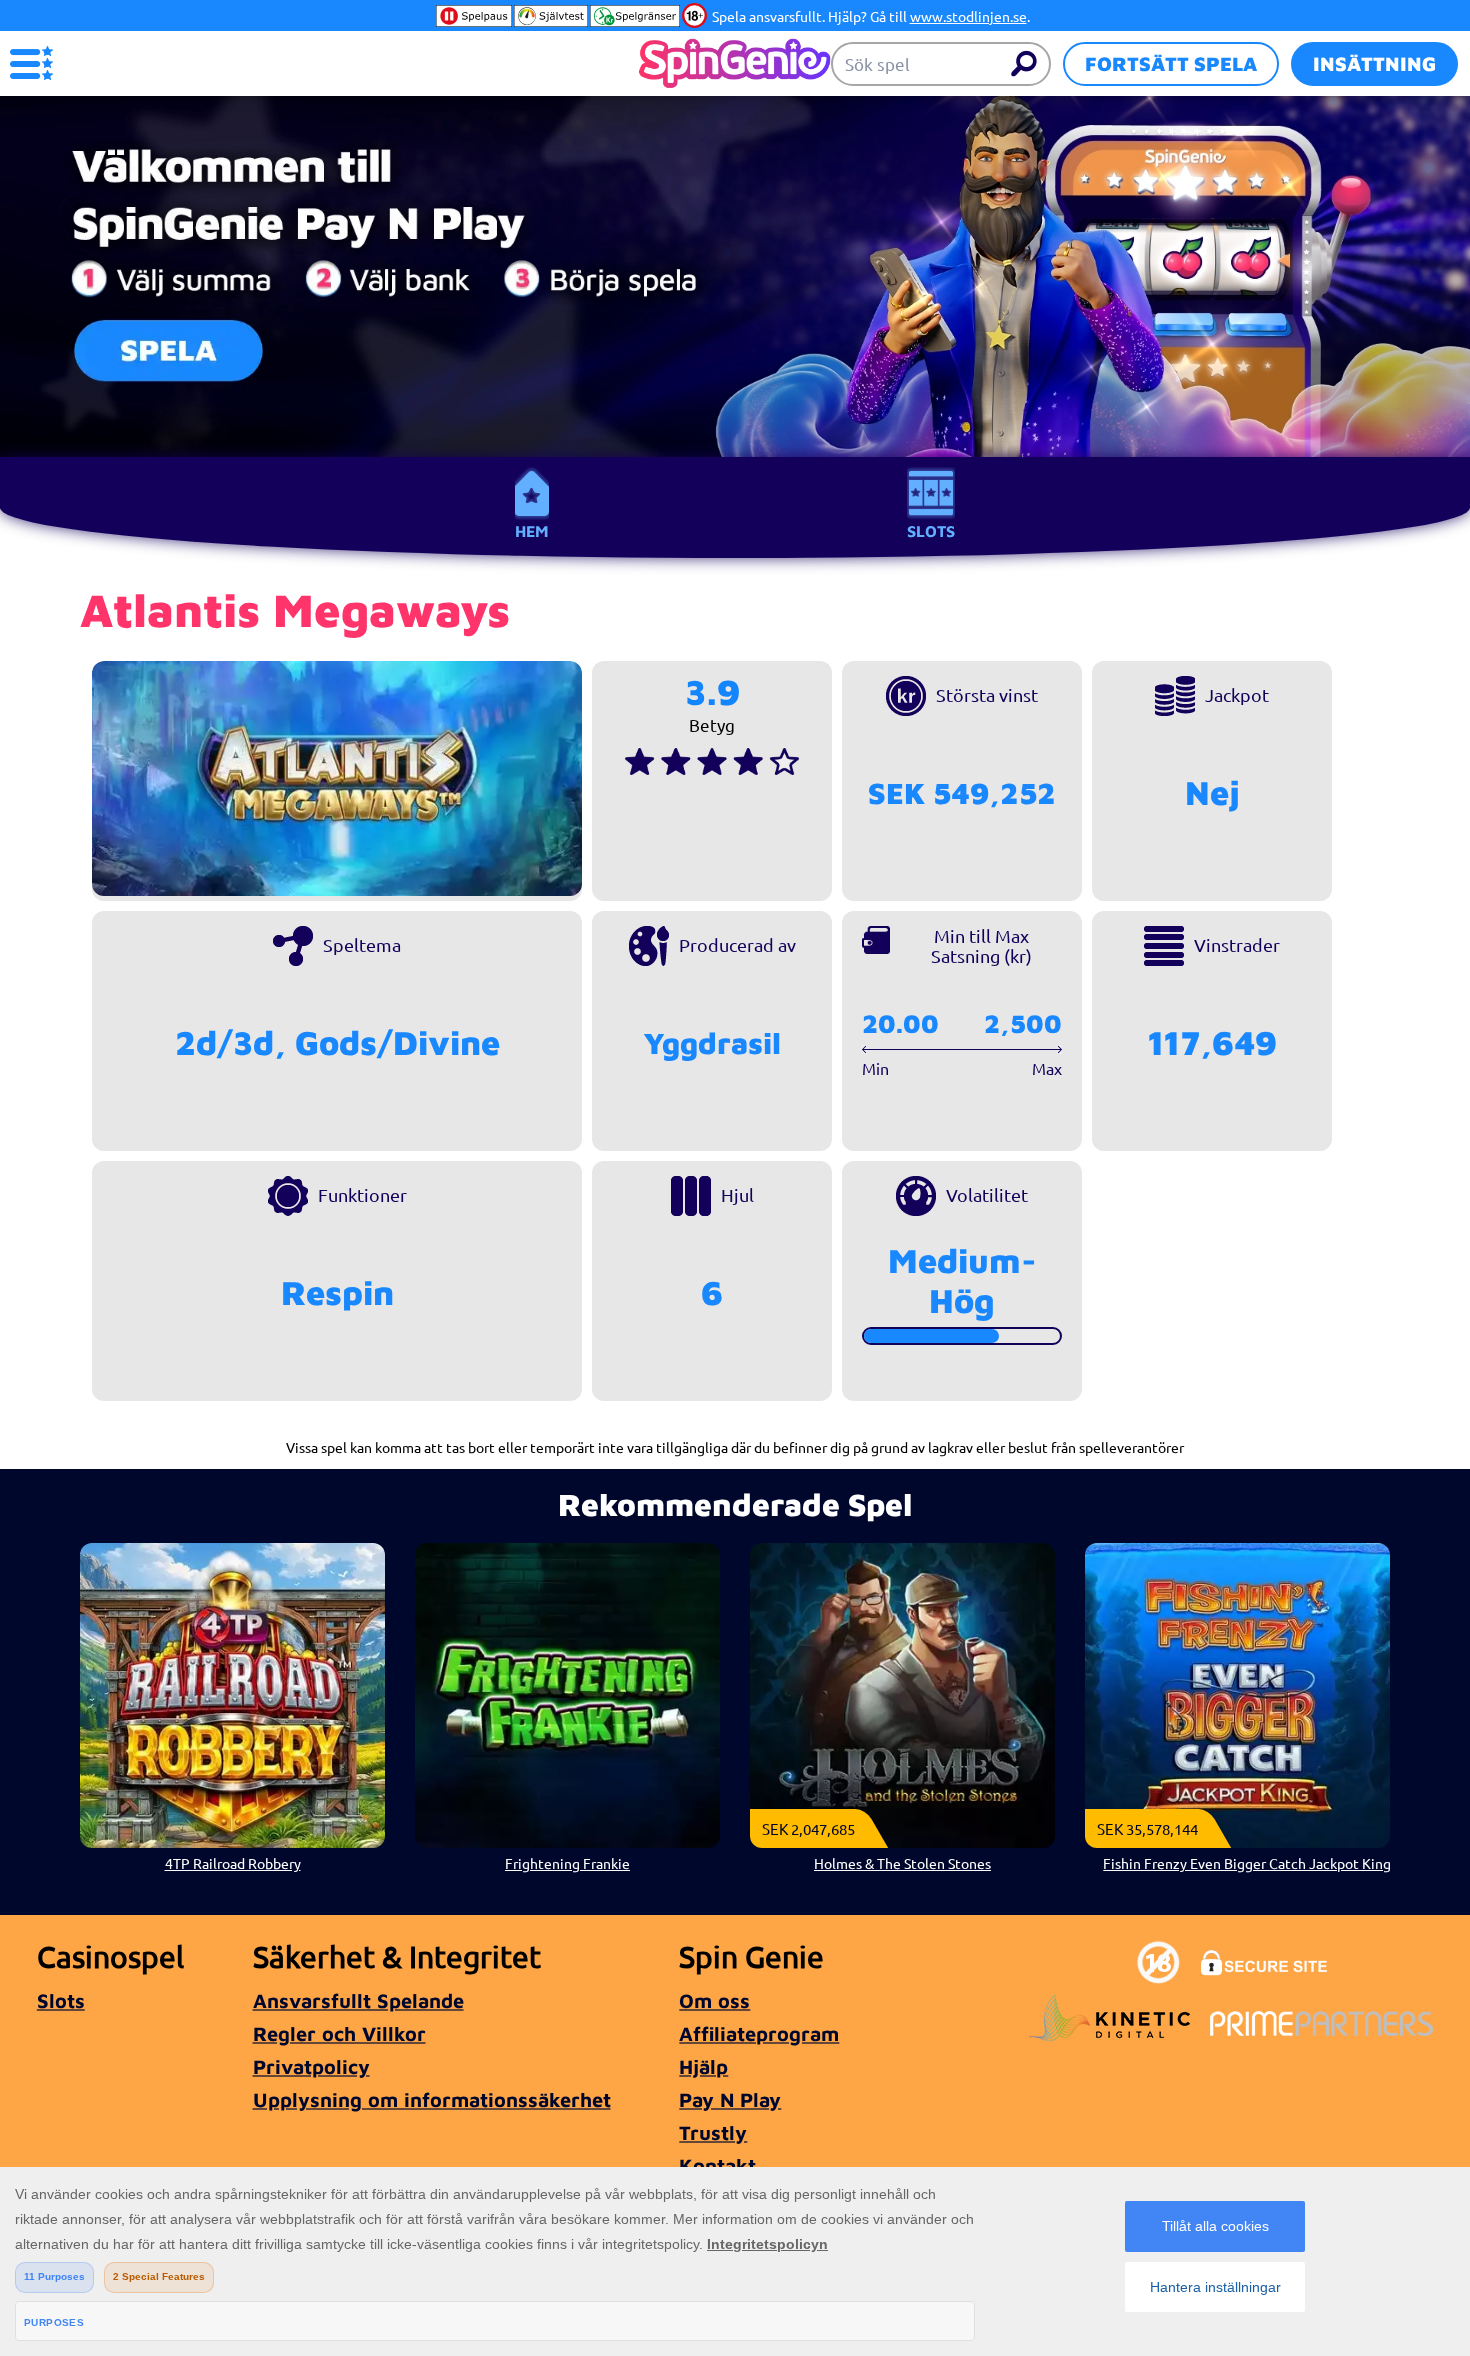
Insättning (1374, 63)
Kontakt (717, 2165)
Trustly (713, 2132)
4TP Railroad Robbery (233, 1863)
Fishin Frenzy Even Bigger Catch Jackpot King (1246, 1863)
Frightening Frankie (567, 1863)
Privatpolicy (311, 2066)
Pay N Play (730, 2099)
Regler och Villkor (339, 2033)
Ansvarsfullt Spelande (358, 2000)
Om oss (714, 2000)
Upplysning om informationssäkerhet (432, 2099)
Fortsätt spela (1171, 63)
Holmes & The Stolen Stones (902, 1863)
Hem (532, 531)
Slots (931, 531)
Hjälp (703, 2066)
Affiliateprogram (759, 2033)
